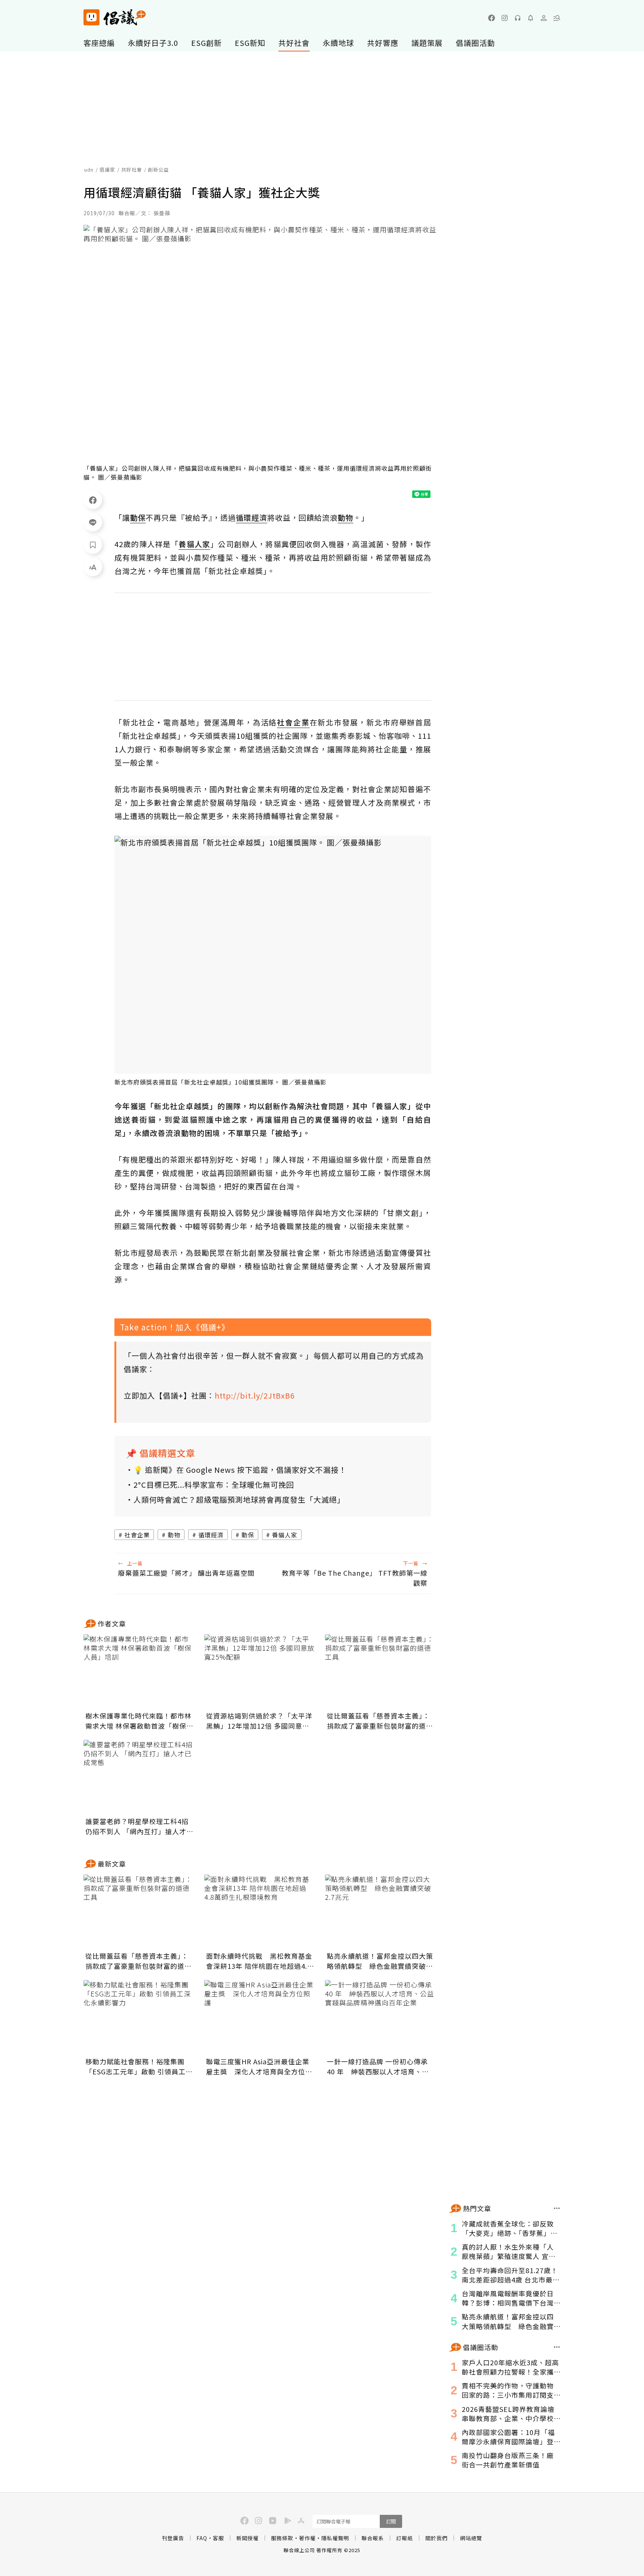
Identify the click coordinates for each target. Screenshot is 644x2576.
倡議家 (107, 170)
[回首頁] (115, 17)
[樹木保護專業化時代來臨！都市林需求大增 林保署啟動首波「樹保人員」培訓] (139, 1672)
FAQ (202, 2538)
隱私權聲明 (335, 2538)
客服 (218, 2538)
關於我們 (436, 2538)
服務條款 (282, 2538)
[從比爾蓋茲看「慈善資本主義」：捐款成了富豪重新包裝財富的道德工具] (381, 1672)
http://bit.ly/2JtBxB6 (255, 1395)
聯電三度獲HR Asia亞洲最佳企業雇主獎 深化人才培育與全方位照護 (259, 2067)
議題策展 (427, 43)
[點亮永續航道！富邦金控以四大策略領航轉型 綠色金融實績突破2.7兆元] (381, 1912)
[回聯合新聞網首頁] (91, 17)
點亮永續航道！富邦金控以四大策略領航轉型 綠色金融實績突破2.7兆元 (380, 1961)
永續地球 (338, 43)
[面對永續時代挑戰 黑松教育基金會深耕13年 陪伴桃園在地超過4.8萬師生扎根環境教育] (260, 1912)
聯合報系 (373, 2538)
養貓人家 (285, 1535)
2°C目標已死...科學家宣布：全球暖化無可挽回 (214, 1485)
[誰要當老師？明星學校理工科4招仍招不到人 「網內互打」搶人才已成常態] (139, 1777)
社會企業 (137, 1535)
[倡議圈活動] (557, 2347)
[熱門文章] (557, 2208)
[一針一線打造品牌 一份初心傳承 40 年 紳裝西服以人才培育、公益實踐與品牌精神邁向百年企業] (381, 2017)
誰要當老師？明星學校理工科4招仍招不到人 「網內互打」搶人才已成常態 (139, 1826)
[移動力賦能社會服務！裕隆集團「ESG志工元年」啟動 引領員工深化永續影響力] (139, 2017)
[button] (557, 18)
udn (89, 170)
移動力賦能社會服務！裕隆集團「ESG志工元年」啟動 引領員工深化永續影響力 (139, 2067)
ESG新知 (250, 43)
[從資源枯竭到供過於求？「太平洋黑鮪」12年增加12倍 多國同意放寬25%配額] (260, 1672)
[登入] (544, 18)
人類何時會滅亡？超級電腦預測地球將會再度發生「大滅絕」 (239, 1499)
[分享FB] (93, 500)
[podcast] (518, 18)
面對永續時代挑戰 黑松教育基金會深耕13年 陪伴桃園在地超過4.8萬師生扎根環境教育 (259, 1961)
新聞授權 (247, 2538)
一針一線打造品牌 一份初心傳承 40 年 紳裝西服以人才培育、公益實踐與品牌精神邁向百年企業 (378, 2067)
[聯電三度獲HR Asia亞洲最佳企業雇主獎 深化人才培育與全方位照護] (260, 2017)
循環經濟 (211, 1535)
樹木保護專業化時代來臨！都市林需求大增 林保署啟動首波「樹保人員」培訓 (139, 1721)
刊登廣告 (173, 2538)
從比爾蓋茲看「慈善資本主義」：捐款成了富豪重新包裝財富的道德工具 (380, 1721)
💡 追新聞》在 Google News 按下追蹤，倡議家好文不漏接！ (240, 1470)
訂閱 (391, 2521)
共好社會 (294, 43)
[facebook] (492, 18)
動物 (174, 1535)
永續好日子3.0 (153, 43)
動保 (248, 1535)
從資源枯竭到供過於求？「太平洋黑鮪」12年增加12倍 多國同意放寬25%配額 (259, 1721)
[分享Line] (93, 522)
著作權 (307, 2538)
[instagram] (505, 18)
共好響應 (383, 43)
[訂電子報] (531, 18)
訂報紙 (405, 2538)
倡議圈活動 (475, 43)
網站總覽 (471, 2538)
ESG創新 (206, 43)
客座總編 (99, 43)
